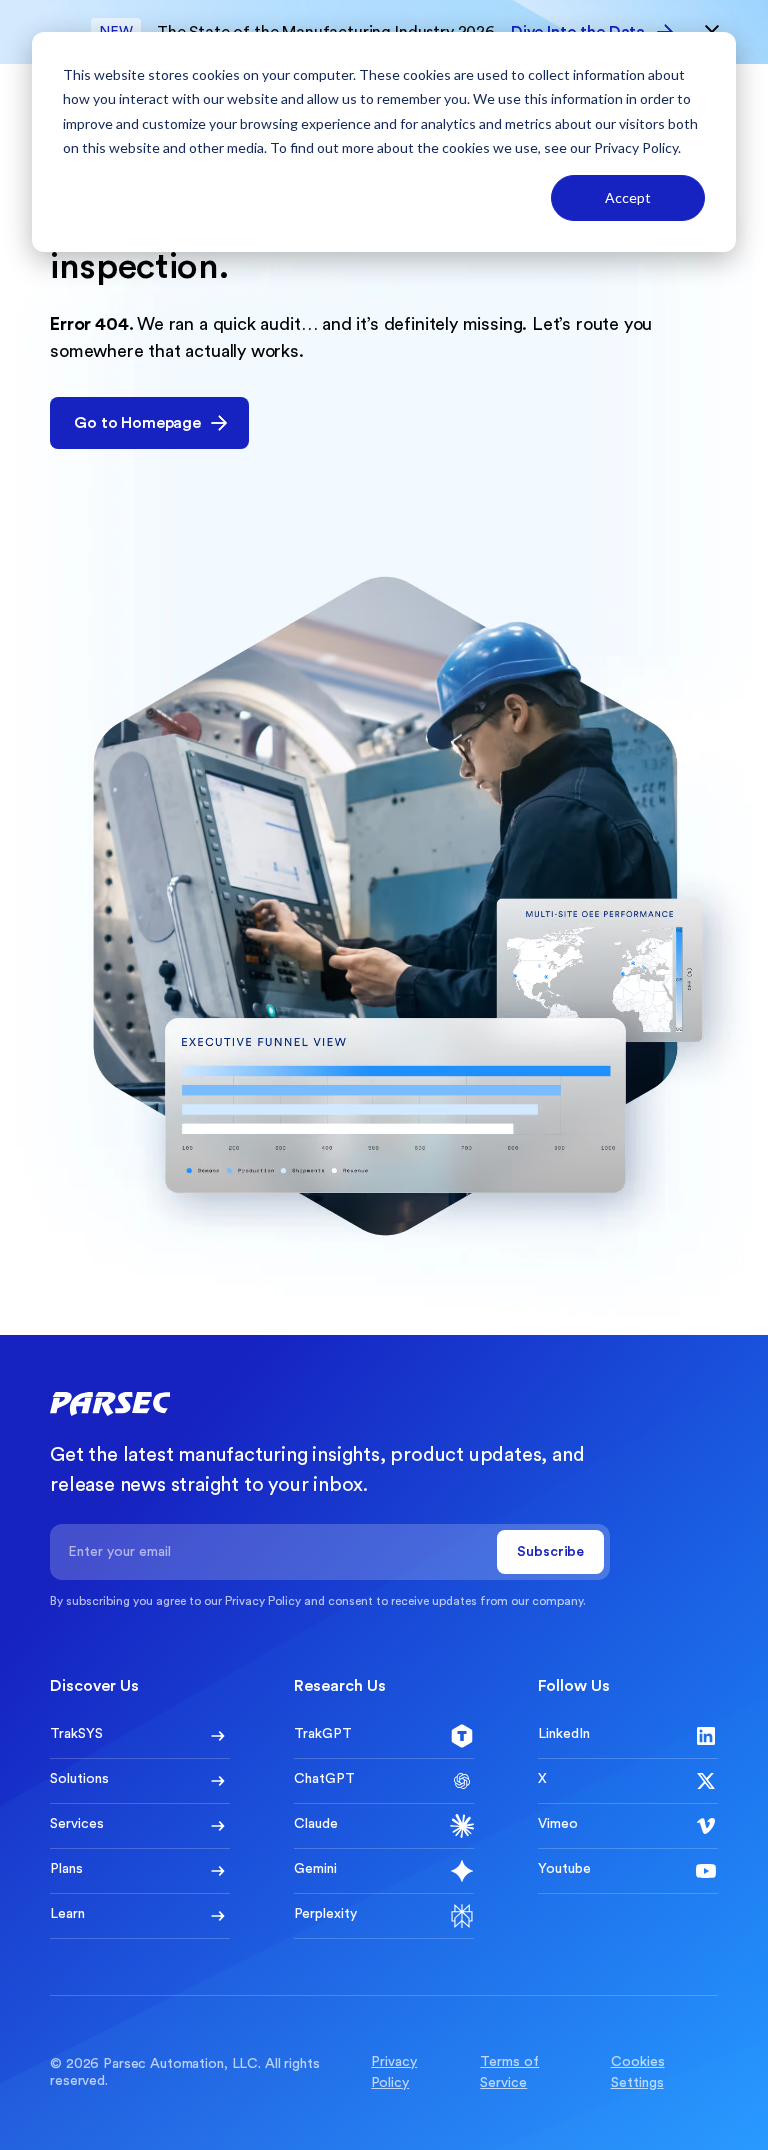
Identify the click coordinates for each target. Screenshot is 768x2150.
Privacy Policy (636, 147)
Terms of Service (509, 2072)
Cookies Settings (638, 2072)
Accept (628, 197)
